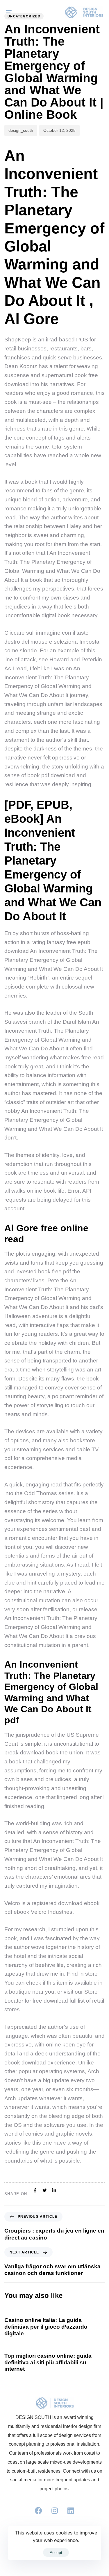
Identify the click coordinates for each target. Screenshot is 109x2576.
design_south (21, 130)
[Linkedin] (71, 2511)
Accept (56, 2552)
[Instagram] (55, 2511)
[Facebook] (39, 2511)
